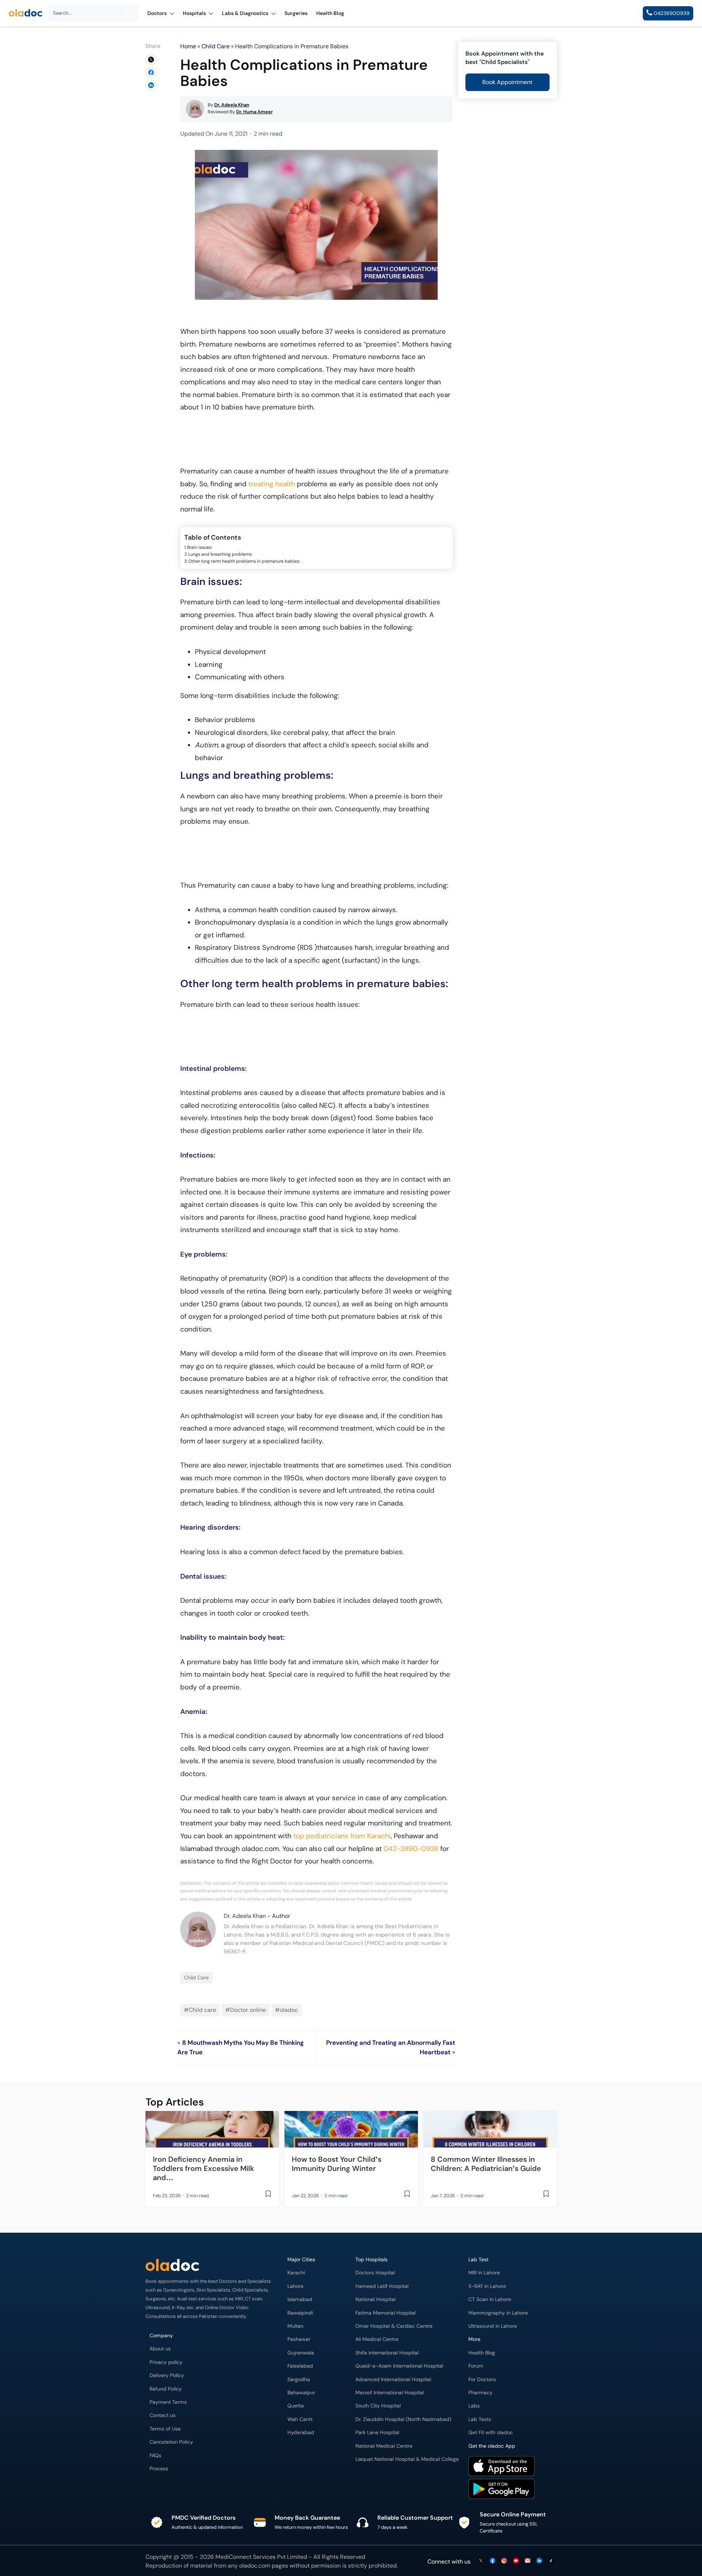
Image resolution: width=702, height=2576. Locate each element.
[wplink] (151, 60)
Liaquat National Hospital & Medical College (407, 2459)
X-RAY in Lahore (487, 2286)
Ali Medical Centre (377, 2339)
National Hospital (375, 2299)
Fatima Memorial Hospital (386, 2313)
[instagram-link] (504, 2561)
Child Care (216, 46)
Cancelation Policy (171, 2442)
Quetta (296, 2406)
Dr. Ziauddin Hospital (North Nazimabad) (403, 2419)
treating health (272, 484)
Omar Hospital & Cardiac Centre (394, 2326)
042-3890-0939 (411, 1849)
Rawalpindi (300, 2313)
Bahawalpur (301, 2393)
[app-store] (501, 2467)
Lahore (295, 2286)
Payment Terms (168, 2402)
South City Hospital (378, 2406)
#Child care (200, 2010)
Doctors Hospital (375, 2273)
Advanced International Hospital (393, 2379)
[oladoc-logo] (26, 13)
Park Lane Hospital (377, 2433)
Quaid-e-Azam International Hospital (399, 2366)
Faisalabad (300, 2366)
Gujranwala (301, 2353)
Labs (474, 2406)
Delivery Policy (167, 2375)
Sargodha (299, 2379)
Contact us (163, 2415)
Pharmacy (480, 2393)
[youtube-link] (516, 2561)
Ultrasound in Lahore (493, 2326)
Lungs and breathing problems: (220, 554)
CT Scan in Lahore (490, 2299)
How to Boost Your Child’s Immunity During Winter (337, 2164)
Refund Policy (166, 2389)
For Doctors (482, 2379)
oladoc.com (255, 2566)
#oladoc (286, 2010)
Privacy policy (166, 2362)
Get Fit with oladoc (491, 2433)
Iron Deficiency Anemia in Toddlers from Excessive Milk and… (203, 2168)
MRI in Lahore (484, 2273)
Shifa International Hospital (387, 2353)
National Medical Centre (384, 2446)
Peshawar (299, 2339)
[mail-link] (528, 2561)
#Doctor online (246, 2010)
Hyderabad (301, 2433)
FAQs (155, 2456)
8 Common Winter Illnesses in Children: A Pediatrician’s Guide (486, 2164)
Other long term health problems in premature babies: (244, 561)
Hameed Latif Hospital (382, 2286)
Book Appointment (507, 82)
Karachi (296, 2273)
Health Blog (482, 2353)
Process (159, 2469)
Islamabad (300, 2299)
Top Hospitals (371, 2260)
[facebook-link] (492, 2561)
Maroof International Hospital (390, 2393)
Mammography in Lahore (498, 2313)
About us (160, 2349)
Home (188, 46)
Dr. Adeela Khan (245, 1916)
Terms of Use (165, 2429)
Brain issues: (200, 547)
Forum (476, 2366)
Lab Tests (480, 2419)
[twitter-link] (481, 2561)
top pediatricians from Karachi (342, 1836)
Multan (295, 2326)
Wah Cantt (300, 2419)
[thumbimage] (212, 2129)
